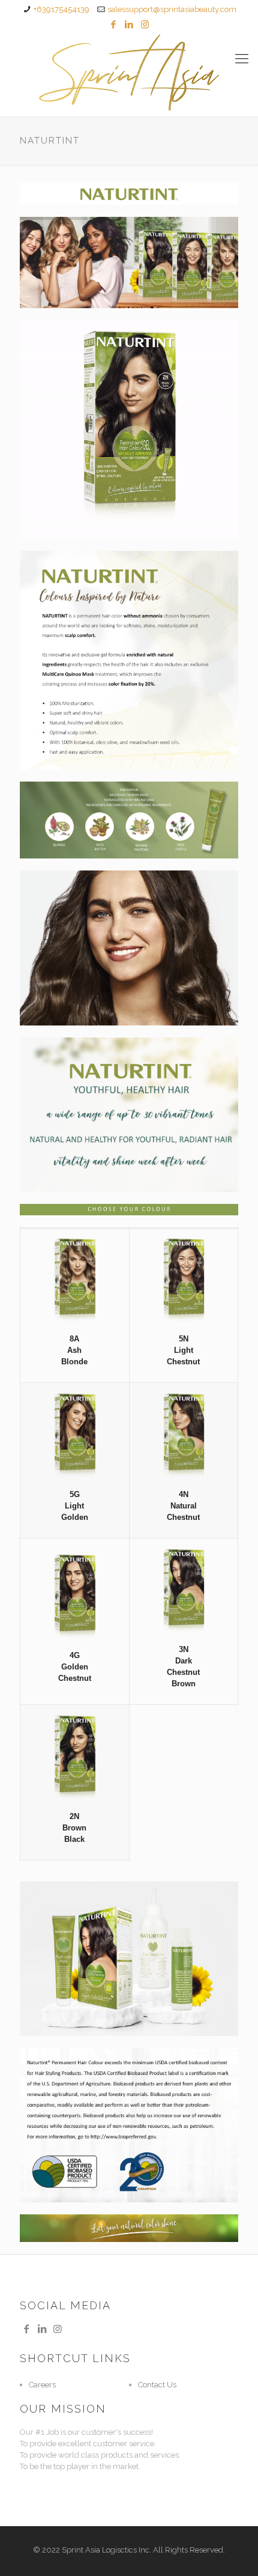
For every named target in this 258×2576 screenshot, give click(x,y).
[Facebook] (114, 25)
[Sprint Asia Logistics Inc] (129, 72)
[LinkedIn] (129, 25)
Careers (42, 2385)
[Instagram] (145, 25)
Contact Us (157, 2385)
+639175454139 (61, 9)
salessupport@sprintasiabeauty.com (172, 9)
